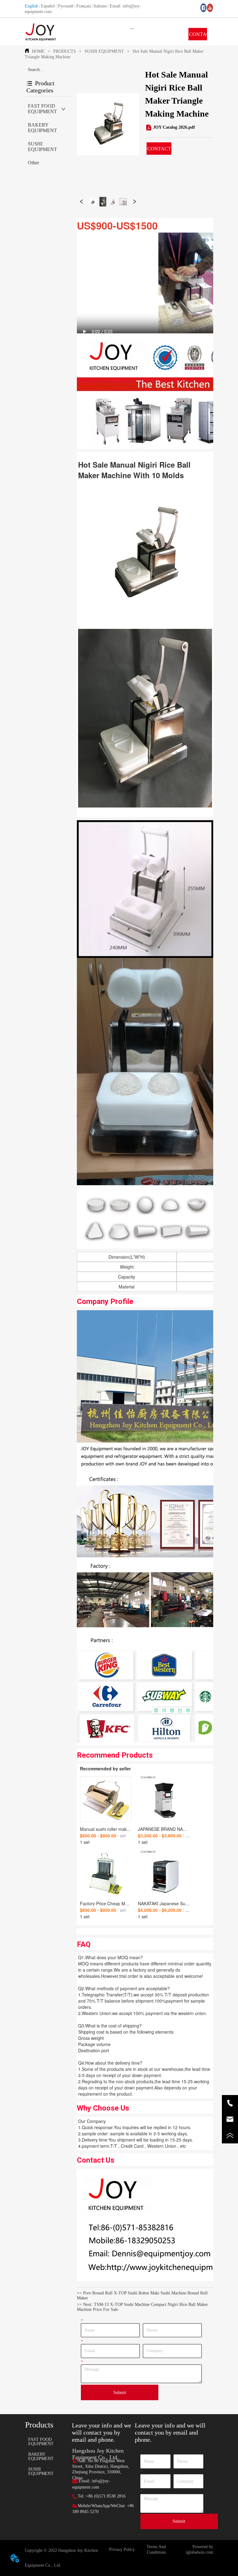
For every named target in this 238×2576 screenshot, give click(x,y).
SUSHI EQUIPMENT (104, 51)
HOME (38, 51)
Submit (120, 2393)
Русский (66, 6)
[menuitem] (132, 28)
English (31, 6)
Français (84, 6)
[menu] (132, 28)
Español (48, 6)
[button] (132, 28)
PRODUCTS (65, 51)
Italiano (100, 6)
